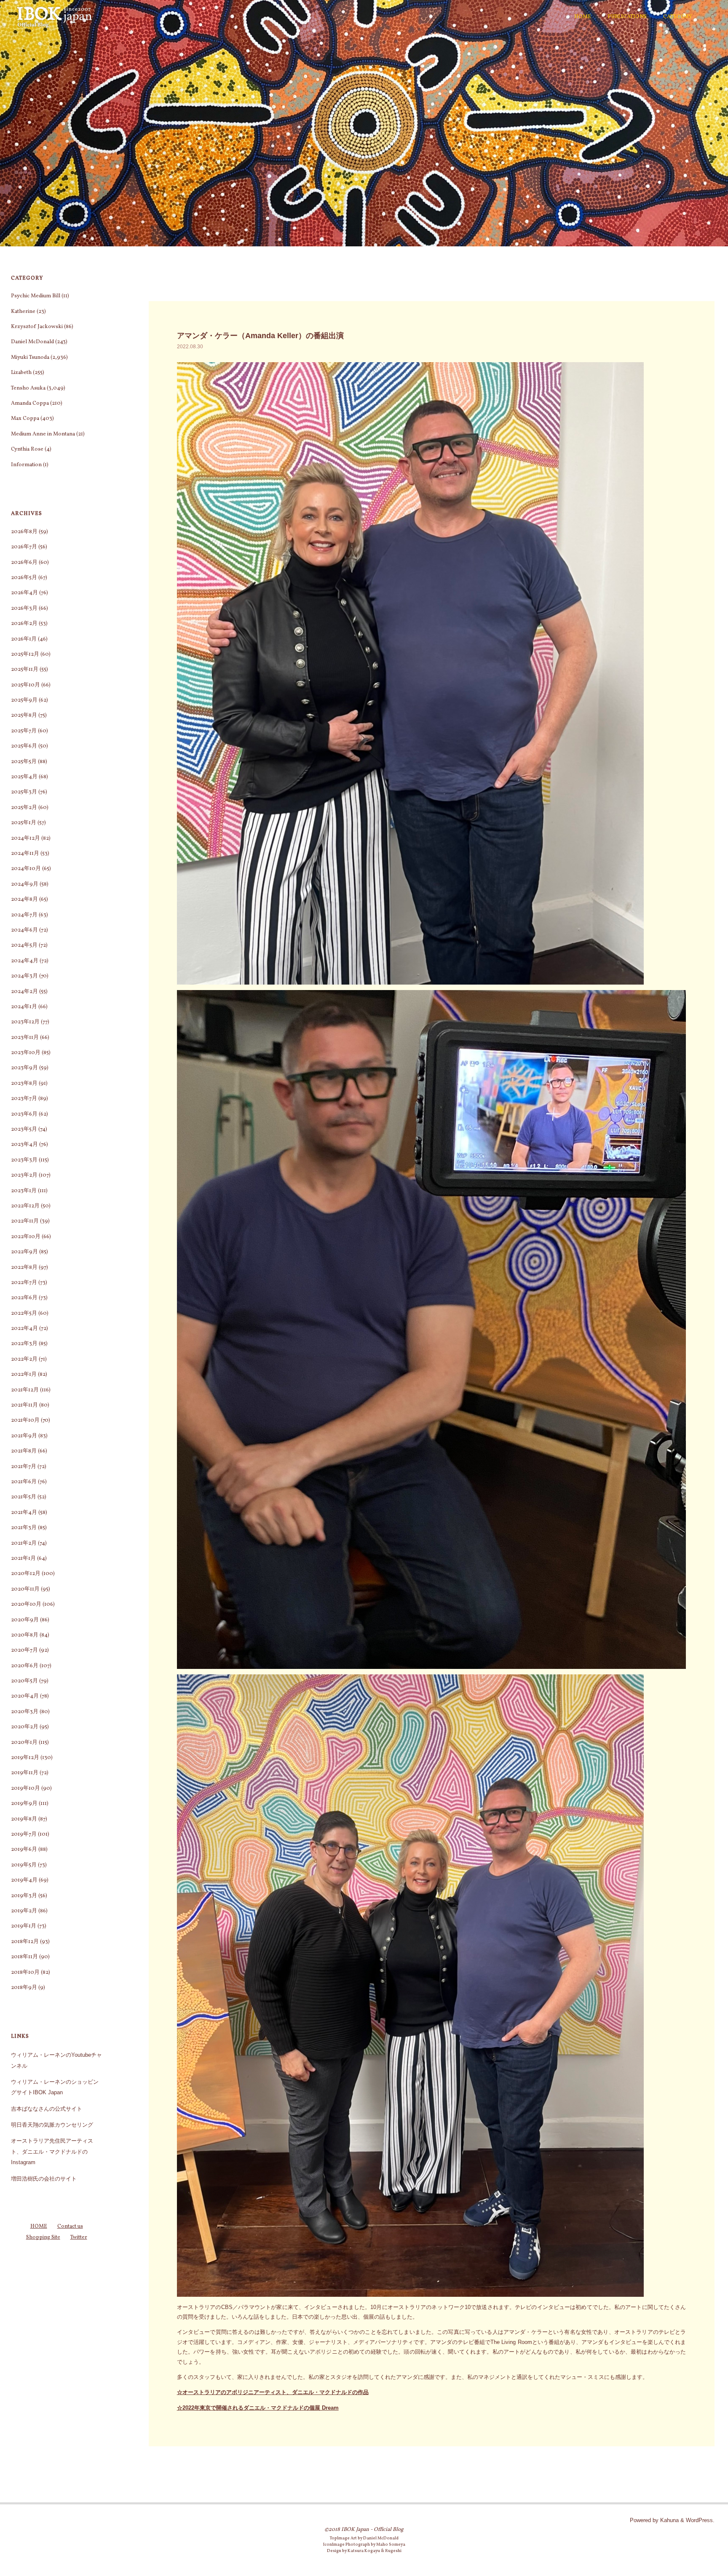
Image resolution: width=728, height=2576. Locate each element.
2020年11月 (25, 1589)
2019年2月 (24, 1911)
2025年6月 (24, 746)
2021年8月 (24, 1451)
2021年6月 (24, 1482)
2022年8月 (24, 1268)
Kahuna (669, 2520)
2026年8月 (24, 532)
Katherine (23, 312)
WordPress (699, 2520)
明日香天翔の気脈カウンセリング (52, 2125)
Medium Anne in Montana (43, 434)
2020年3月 (25, 1712)
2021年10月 (25, 1420)
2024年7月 (24, 915)
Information (26, 465)
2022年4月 (24, 1329)
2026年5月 (24, 578)
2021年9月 (24, 1436)
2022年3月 (24, 1344)
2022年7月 (24, 1283)
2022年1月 (24, 1375)
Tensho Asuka (28, 388)
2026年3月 (24, 609)
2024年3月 (24, 976)
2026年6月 (24, 563)
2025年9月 (24, 700)
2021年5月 (24, 1497)
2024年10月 (26, 869)
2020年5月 (24, 1681)
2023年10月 (26, 1053)
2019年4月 (24, 1880)
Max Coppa (25, 419)
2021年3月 (24, 1528)
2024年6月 (24, 930)
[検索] (709, 17)
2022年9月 (24, 1252)
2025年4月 (24, 777)
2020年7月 (24, 1650)
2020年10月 (26, 1604)
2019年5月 (24, 1865)
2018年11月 (24, 1957)
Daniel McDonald (32, 342)
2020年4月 (25, 1696)
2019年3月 (24, 1896)
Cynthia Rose (27, 449)
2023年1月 (24, 1191)
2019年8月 (24, 1819)
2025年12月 (25, 654)
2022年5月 (24, 1313)
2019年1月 (24, 1926)
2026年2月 (24, 624)
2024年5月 (24, 945)
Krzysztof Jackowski (37, 327)
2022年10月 (26, 1237)
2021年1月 (23, 1559)
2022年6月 (24, 1298)
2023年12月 (25, 1022)
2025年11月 (25, 670)
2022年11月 (25, 1221)
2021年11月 (24, 1405)
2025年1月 (24, 823)
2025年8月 (24, 715)
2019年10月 (25, 1789)
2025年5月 (24, 762)
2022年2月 (24, 1359)
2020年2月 (25, 1727)
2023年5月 (24, 1129)
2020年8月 (25, 1635)
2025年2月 (24, 808)
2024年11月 (25, 854)
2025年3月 (24, 792)
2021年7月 (24, 1467)
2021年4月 (24, 1513)
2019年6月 (24, 1850)
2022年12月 (25, 1206)
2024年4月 (25, 961)
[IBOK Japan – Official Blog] (54, 17)
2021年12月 (25, 1390)
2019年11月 (25, 1773)
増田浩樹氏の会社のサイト (44, 2179)
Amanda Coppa (30, 403)
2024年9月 (25, 884)
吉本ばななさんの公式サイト (47, 2109)
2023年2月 (24, 1175)
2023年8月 (24, 1084)
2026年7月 (24, 547)
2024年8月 (24, 900)
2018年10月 (25, 1973)
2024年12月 (25, 838)
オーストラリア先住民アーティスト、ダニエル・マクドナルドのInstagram (52, 2152)
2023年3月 (24, 1160)
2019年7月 (24, 1834)
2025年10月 (25, 685)
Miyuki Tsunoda (30, 358)
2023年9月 (24, 1068)
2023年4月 (24, 1145)
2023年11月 (25, 1038)
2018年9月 (24, 1988)
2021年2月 (24, 1543)
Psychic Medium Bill (36, 296)
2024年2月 (24, 992)
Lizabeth (21, 373)
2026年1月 (24, 639)
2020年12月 (26, 1574)
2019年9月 (24, 1804)
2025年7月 (24, 731)
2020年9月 (25, 1620)
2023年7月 (24, 1099)
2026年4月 (24, 593)
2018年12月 (25, 1942)
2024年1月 (24, 1007)
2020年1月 (24, 1743)
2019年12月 (25, 1758)
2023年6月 (24, 1114)
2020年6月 (25, 1666)
